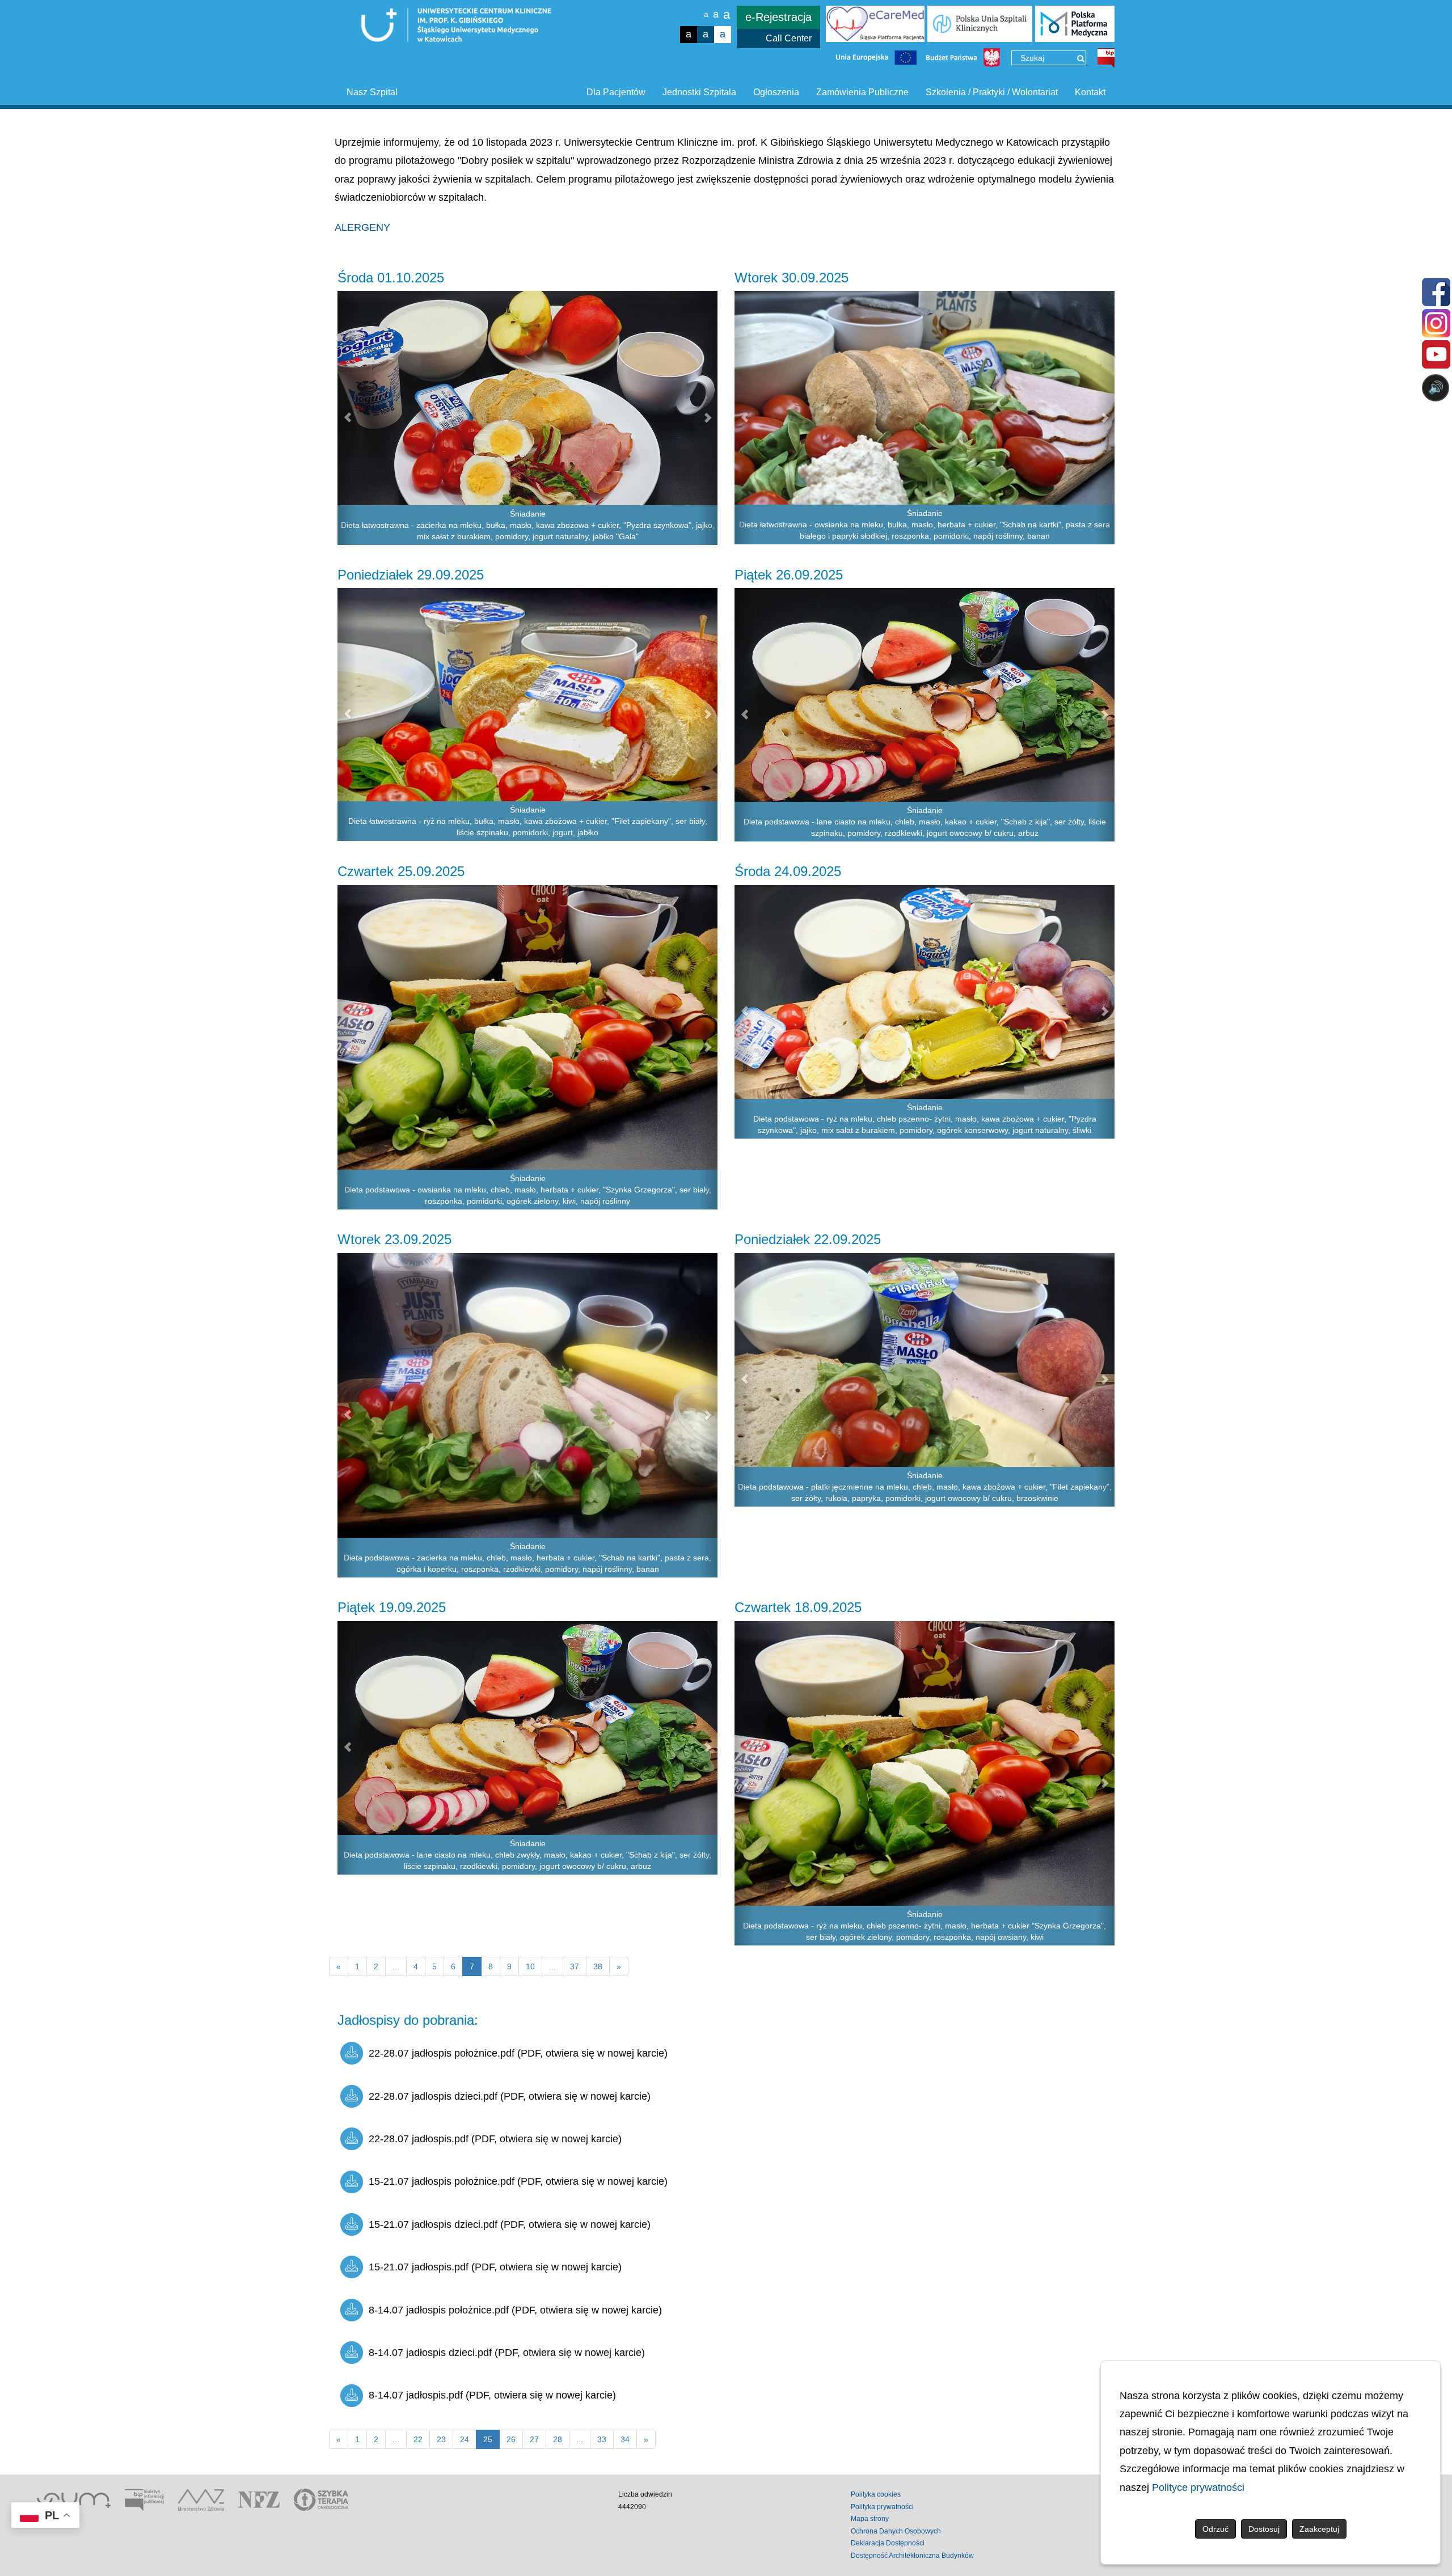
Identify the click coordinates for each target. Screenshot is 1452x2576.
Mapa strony (870, 2519)
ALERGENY (362, 227)
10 (530, 1966)
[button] (347, 418)
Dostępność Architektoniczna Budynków (912, 2556)
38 (598, 1966)
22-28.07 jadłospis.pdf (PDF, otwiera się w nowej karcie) (495, 2139)
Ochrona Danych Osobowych (896, 2531)
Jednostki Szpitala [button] (699, 92)
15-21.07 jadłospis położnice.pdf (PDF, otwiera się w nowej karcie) (518, 2181)
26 (511, 2439)
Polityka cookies (876, 2494)
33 (602, 2439)
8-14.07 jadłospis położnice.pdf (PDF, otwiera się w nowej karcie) (515, 2310)
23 (441, 2439)
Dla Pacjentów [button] (616, 92)
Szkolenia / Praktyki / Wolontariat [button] (992, 92)
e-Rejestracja (778, 17)
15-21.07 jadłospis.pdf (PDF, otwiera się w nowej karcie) (495, 2267)
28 (558, 2439)
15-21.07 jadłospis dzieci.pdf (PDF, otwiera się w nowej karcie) (510, 2224)
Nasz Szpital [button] (372, 92)
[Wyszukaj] (1081, 58)
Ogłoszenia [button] (776, 92)
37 (575, 1966)
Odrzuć (1215, 2529)
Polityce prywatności (1198, 2488)
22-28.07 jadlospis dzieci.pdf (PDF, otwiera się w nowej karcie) (510, 2096)
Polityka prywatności (882, 2507)
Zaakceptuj (1319, 2529)
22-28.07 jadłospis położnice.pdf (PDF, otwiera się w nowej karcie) (518, 2053)
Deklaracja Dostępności (888, 2543)
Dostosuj (1264, 2529)
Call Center (789, 38)
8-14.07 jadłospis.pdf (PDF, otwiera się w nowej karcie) (492, 2395)
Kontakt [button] (1090, 92)
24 (465, 2439)
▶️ (1111, 432)
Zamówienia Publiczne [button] (862, 92)
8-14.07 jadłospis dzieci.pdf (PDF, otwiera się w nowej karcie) (507, 2353)
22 (418, 2439)
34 (625, 2439)
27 (534, 2439)
